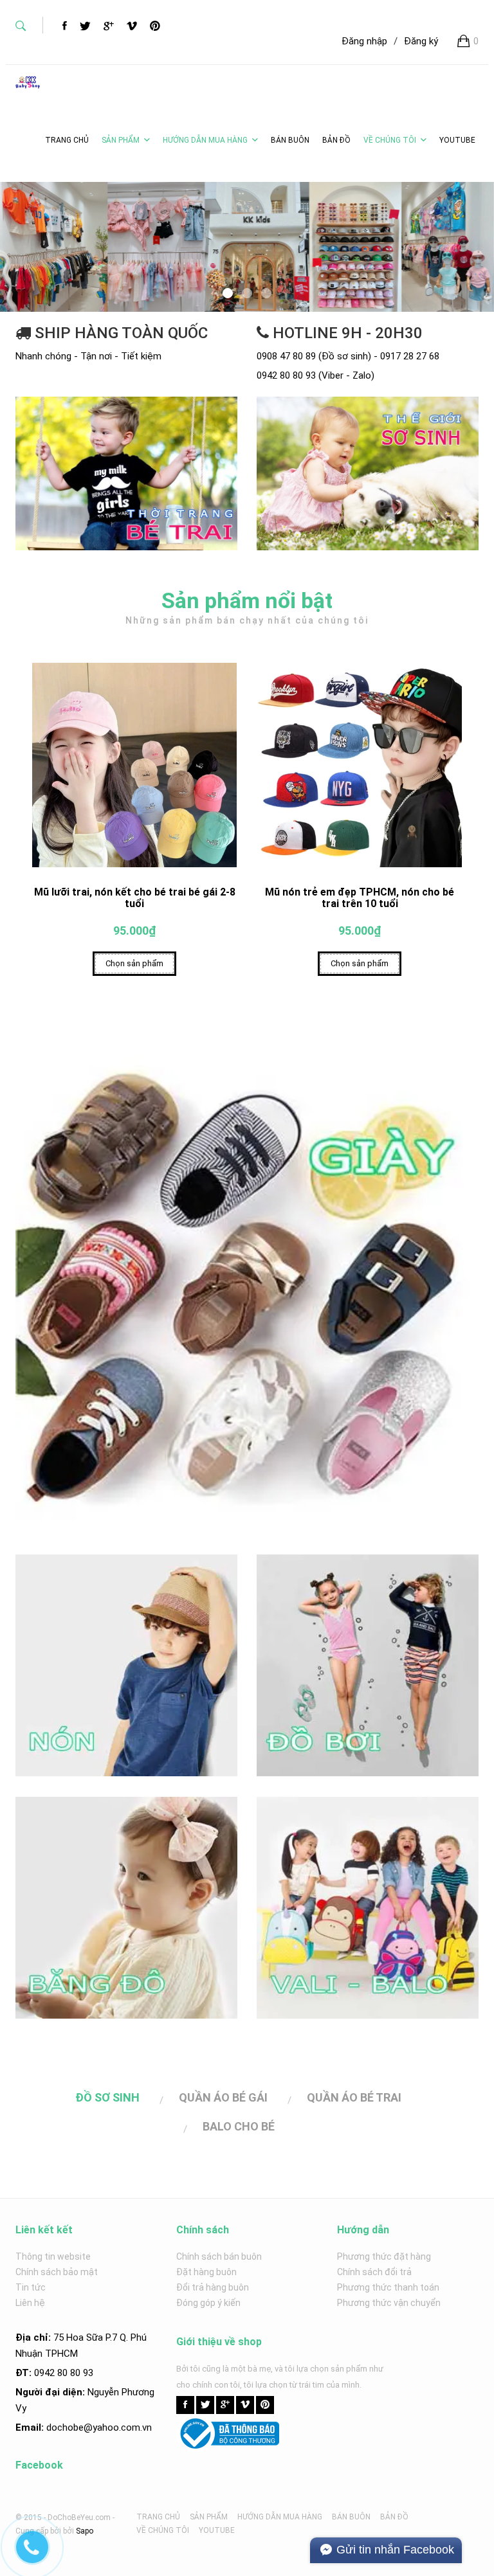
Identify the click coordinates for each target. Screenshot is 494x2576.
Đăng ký (421, 41)
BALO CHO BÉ (239, 2126)
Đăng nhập (364, 41)
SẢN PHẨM (121, 140)
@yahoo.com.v (115, 2427)
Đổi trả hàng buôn (213, 2287)
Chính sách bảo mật (57, 2272)
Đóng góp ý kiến (208, 2303)
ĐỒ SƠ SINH (107, 2097)
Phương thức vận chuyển (389, 2303)
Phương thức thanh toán (388, 2287)
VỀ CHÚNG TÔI (390, 140)
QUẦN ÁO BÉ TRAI (354, 2097)
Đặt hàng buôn (206, 2272)
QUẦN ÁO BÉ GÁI (223, 2097)
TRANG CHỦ (158, 2517)
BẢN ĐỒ (394, 2517)
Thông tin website (53, 2256)
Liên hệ (30, 2303)
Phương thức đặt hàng (384, 2256)
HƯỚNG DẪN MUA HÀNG (205, 140)
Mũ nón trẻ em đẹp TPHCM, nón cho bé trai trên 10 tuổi (360, 898)
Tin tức (31, 2287)
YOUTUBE (217, 2530)
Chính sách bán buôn (219, 2256)
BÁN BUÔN (351, 2517)
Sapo (85, 2531)
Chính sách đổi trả (374, 2272)
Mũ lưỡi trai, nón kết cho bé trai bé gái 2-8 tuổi (135, 898)
